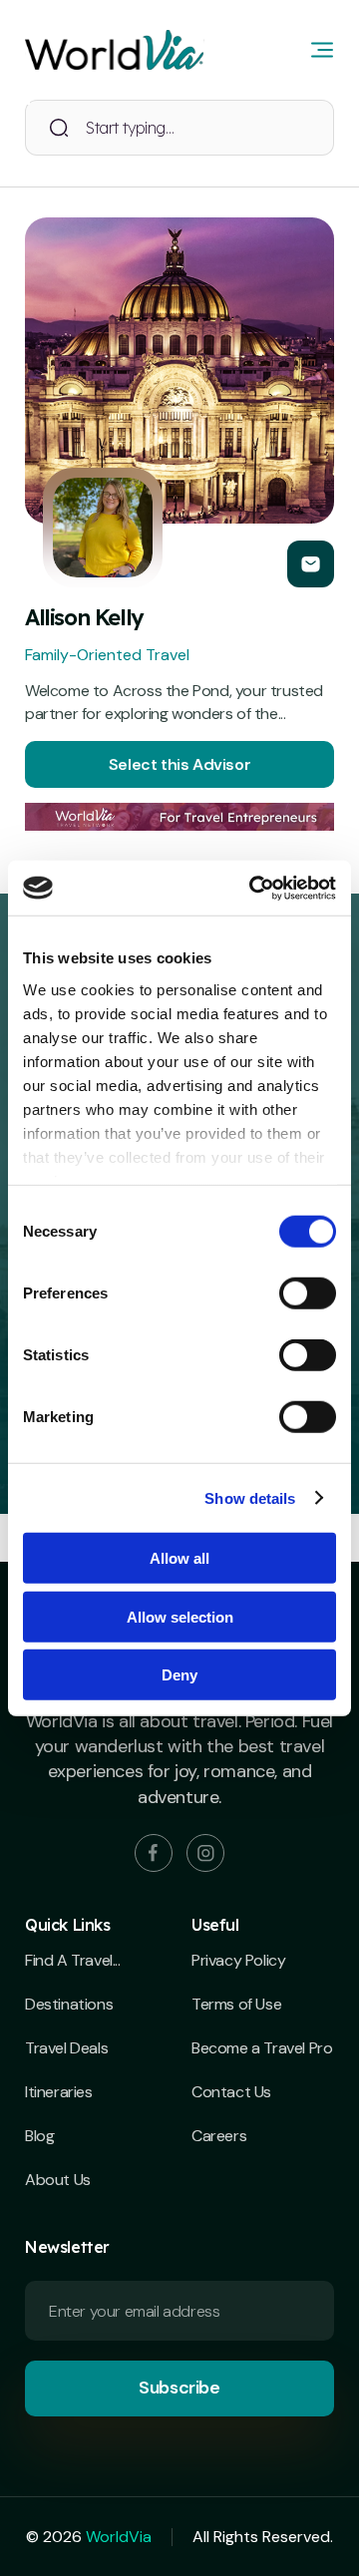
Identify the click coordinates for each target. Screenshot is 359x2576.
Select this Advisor (179, 764)
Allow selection (180, 1616)
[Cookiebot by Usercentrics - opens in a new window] (253, 888)
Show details (250, 1497)
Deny (179, 1675)
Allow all (179, 1558)
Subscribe (179, 2388)
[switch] (308, 1293)
